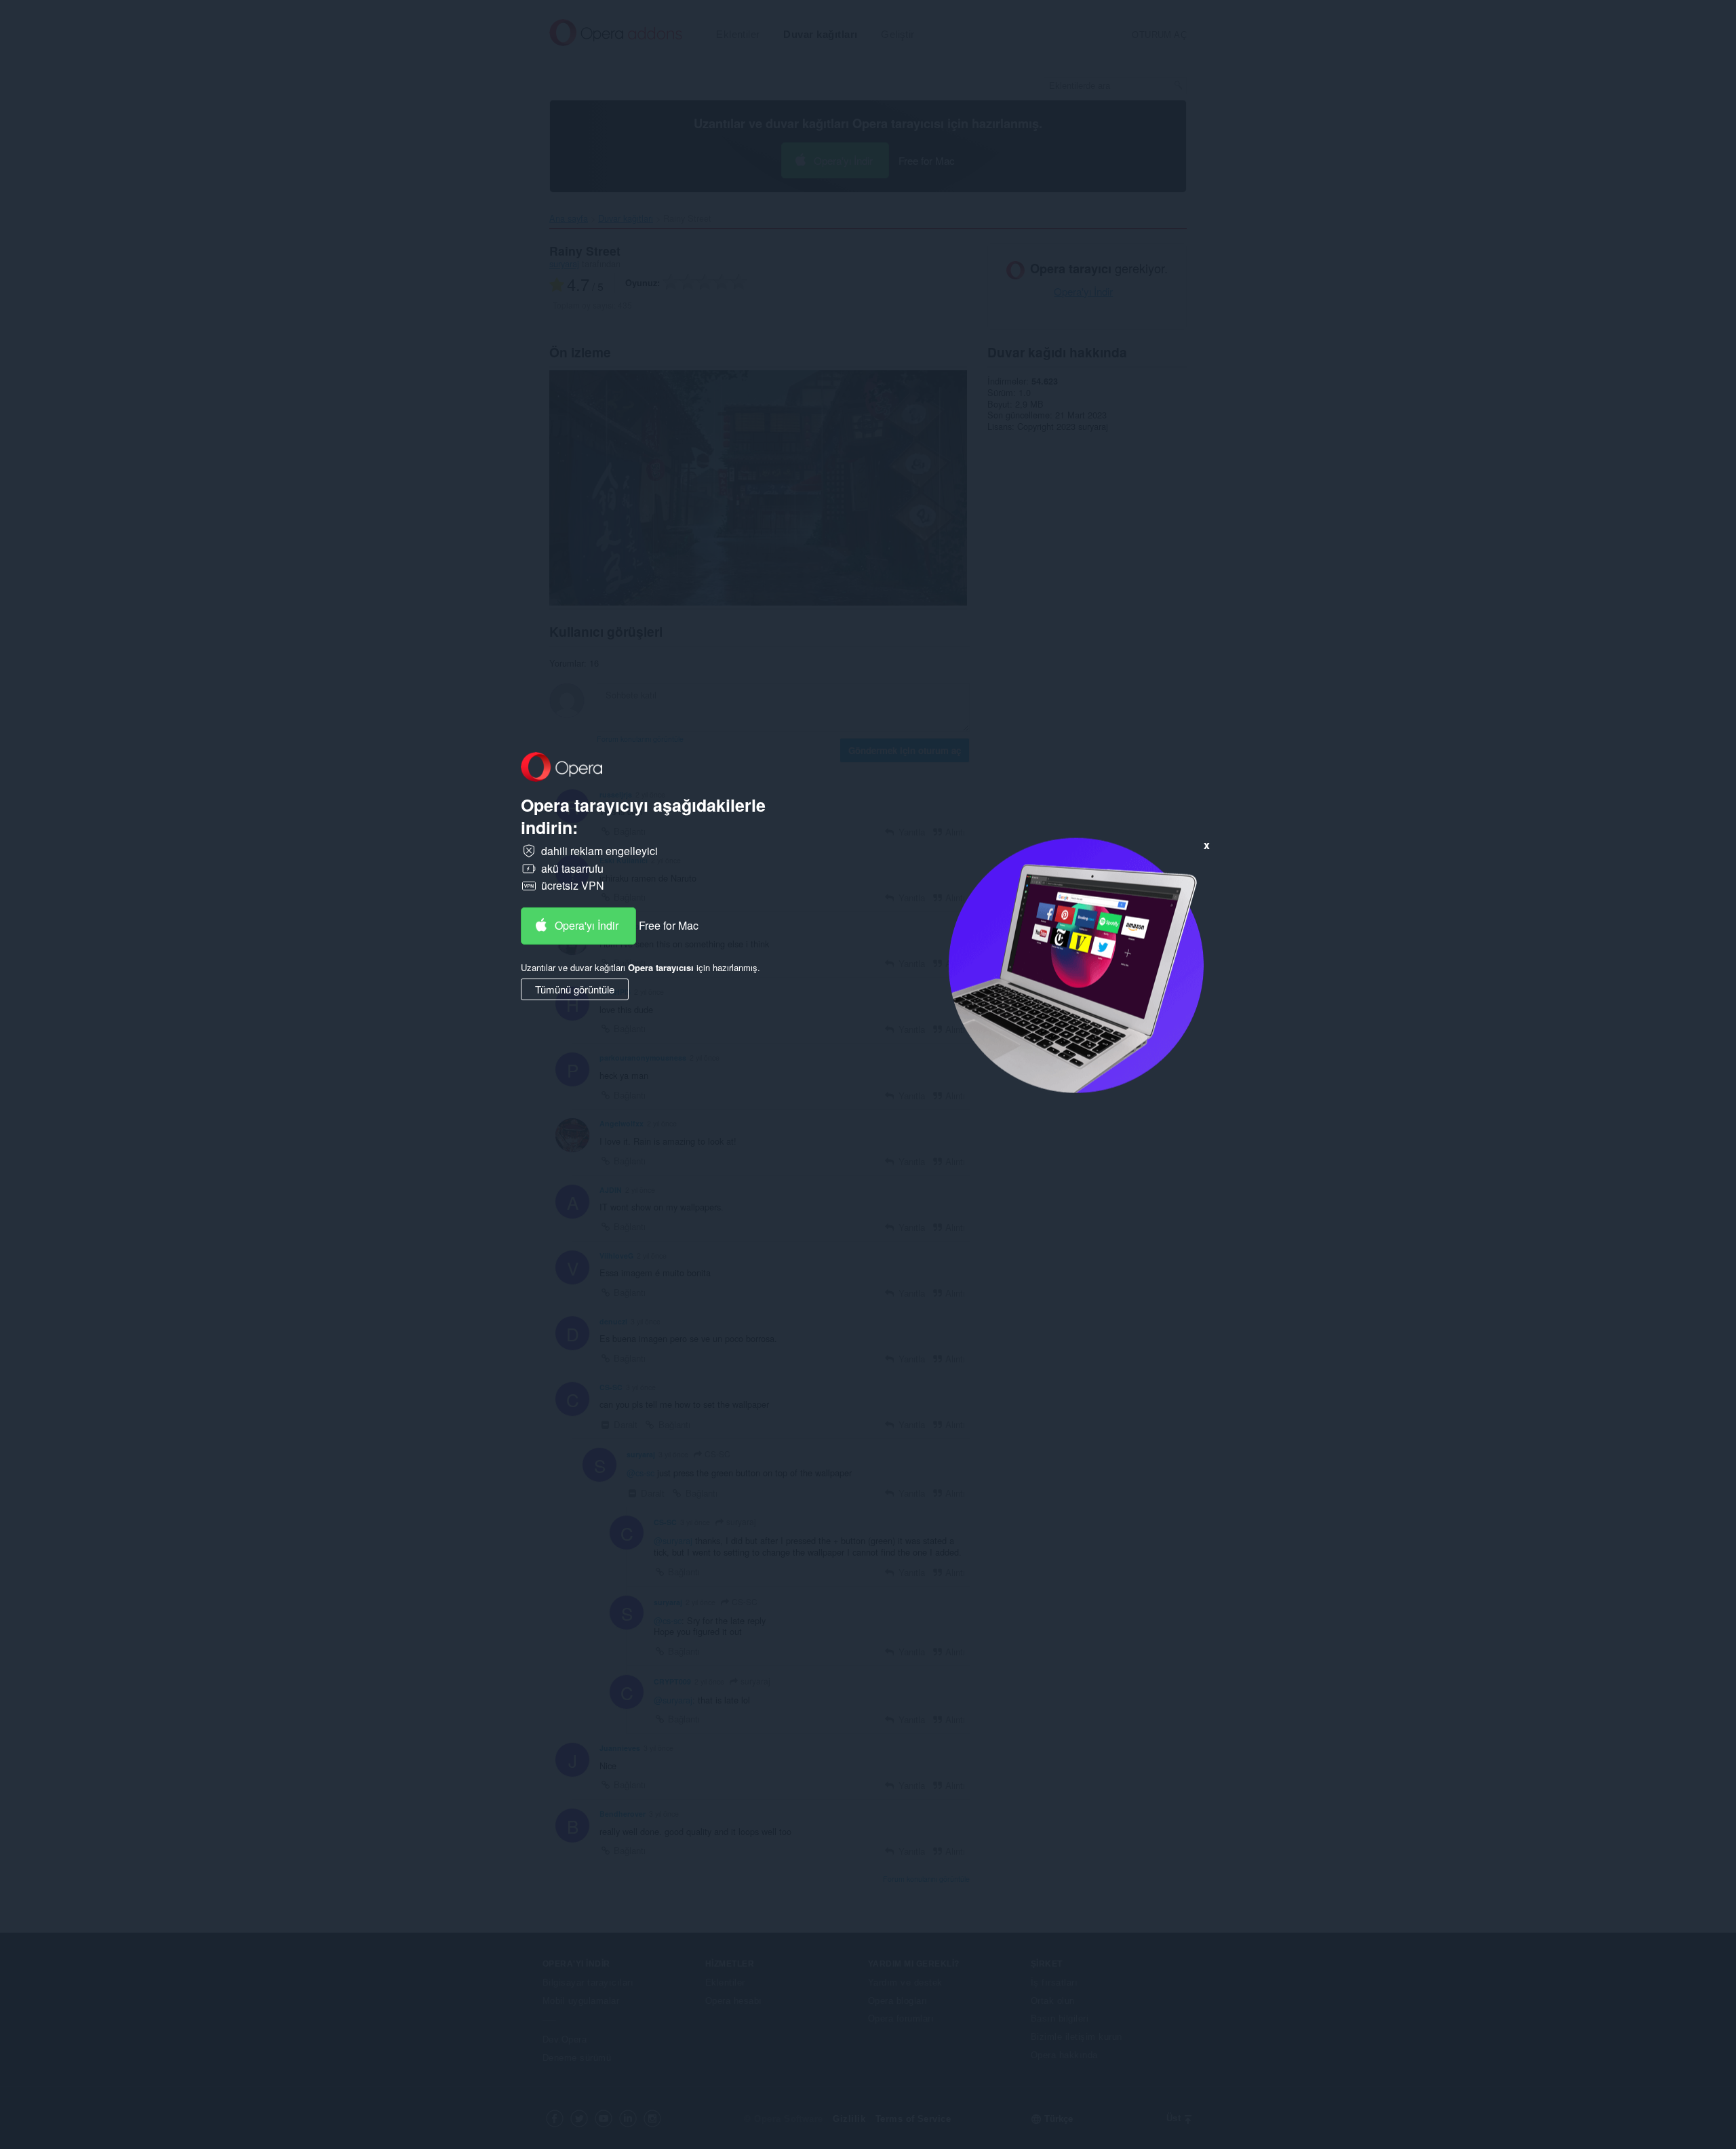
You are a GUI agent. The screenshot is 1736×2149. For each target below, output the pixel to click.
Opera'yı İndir (587, 925)
